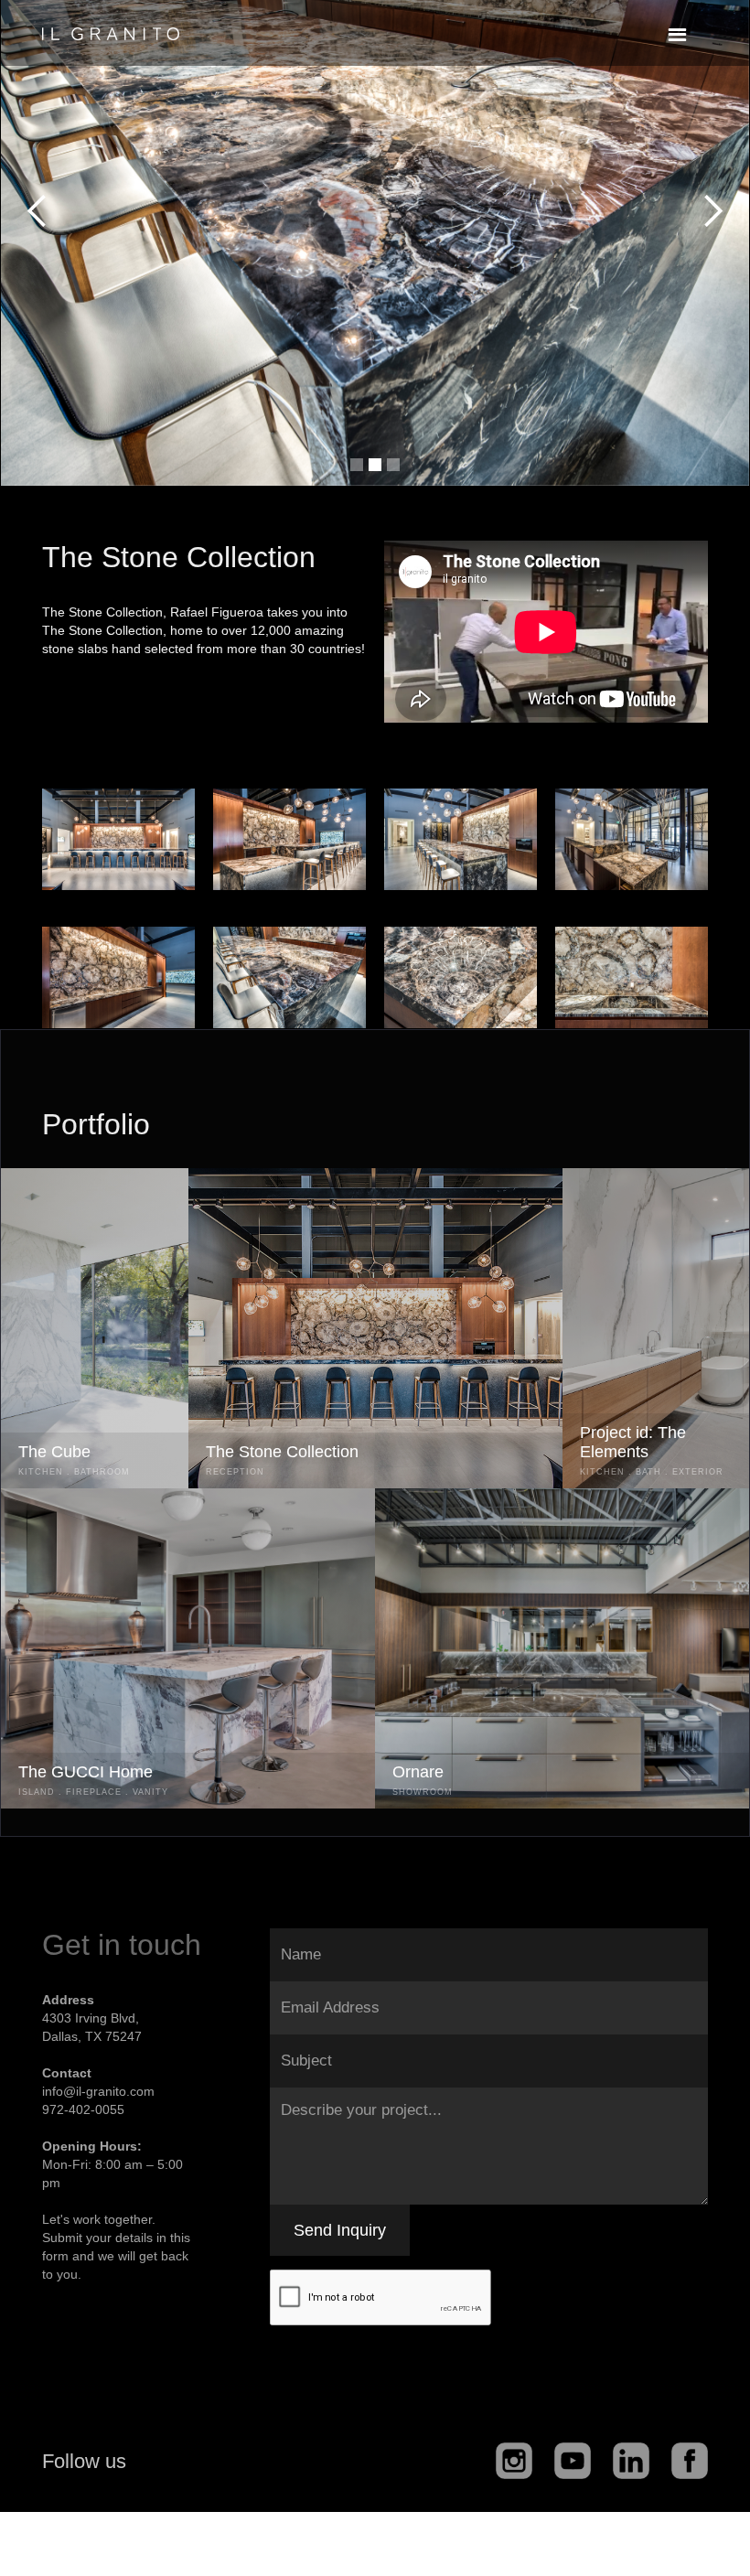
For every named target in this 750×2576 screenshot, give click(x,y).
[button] (677, 35)
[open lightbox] (118, 839)
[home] (111, 25)
